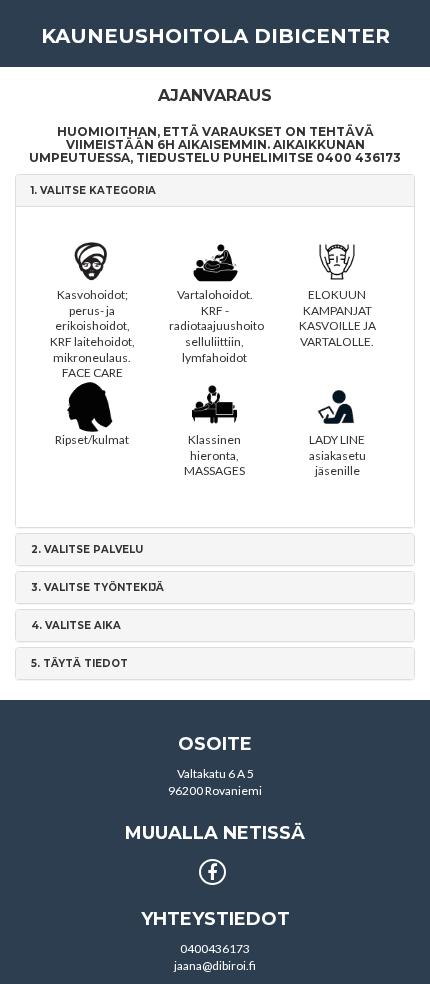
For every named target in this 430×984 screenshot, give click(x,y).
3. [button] (97, 587)
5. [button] (79, 663)
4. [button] (76, 625)
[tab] (215, 190)
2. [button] (87, 549)
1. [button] (93, 190)
